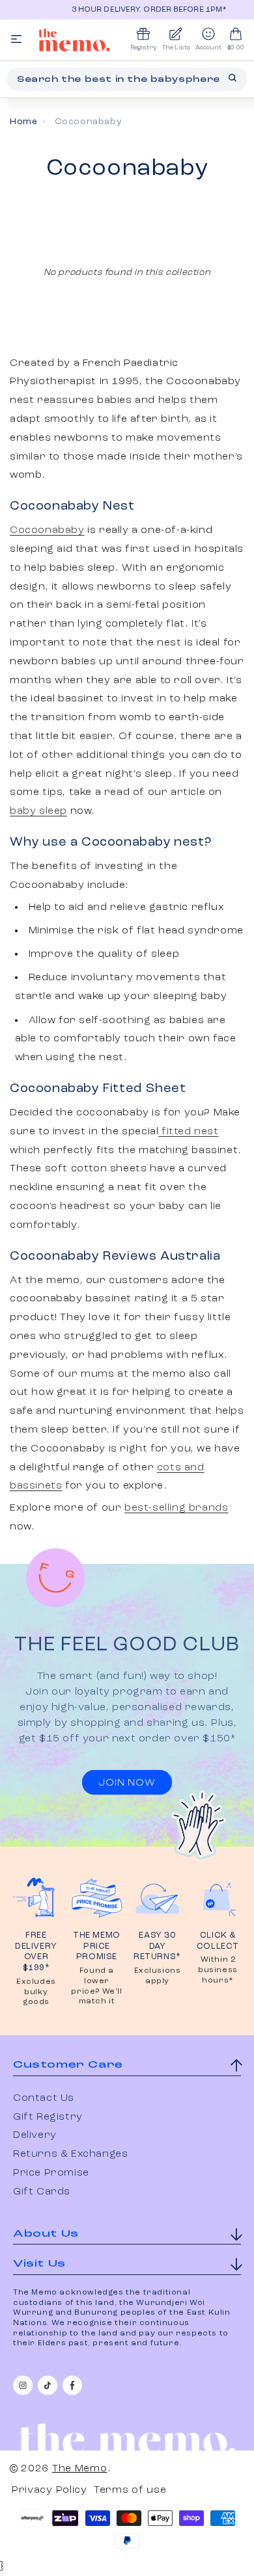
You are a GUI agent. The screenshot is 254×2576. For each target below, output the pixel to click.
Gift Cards (42, 2192)
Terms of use (130, 2490)
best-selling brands (176, 1508)
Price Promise (51, 2173)
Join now (127, 1783)
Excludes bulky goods (36, 1992)
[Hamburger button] (16, 40)
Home (23, 122)
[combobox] (127, 79)
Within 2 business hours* (218, 1970)
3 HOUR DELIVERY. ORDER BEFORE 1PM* (139, 10)
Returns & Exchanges (70, 2154)
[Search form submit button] (233, 78)
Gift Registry (48, 2117)
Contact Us (44, 2098)
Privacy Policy (49, 2490)
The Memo (80, 2469)
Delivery (35, 2135)
